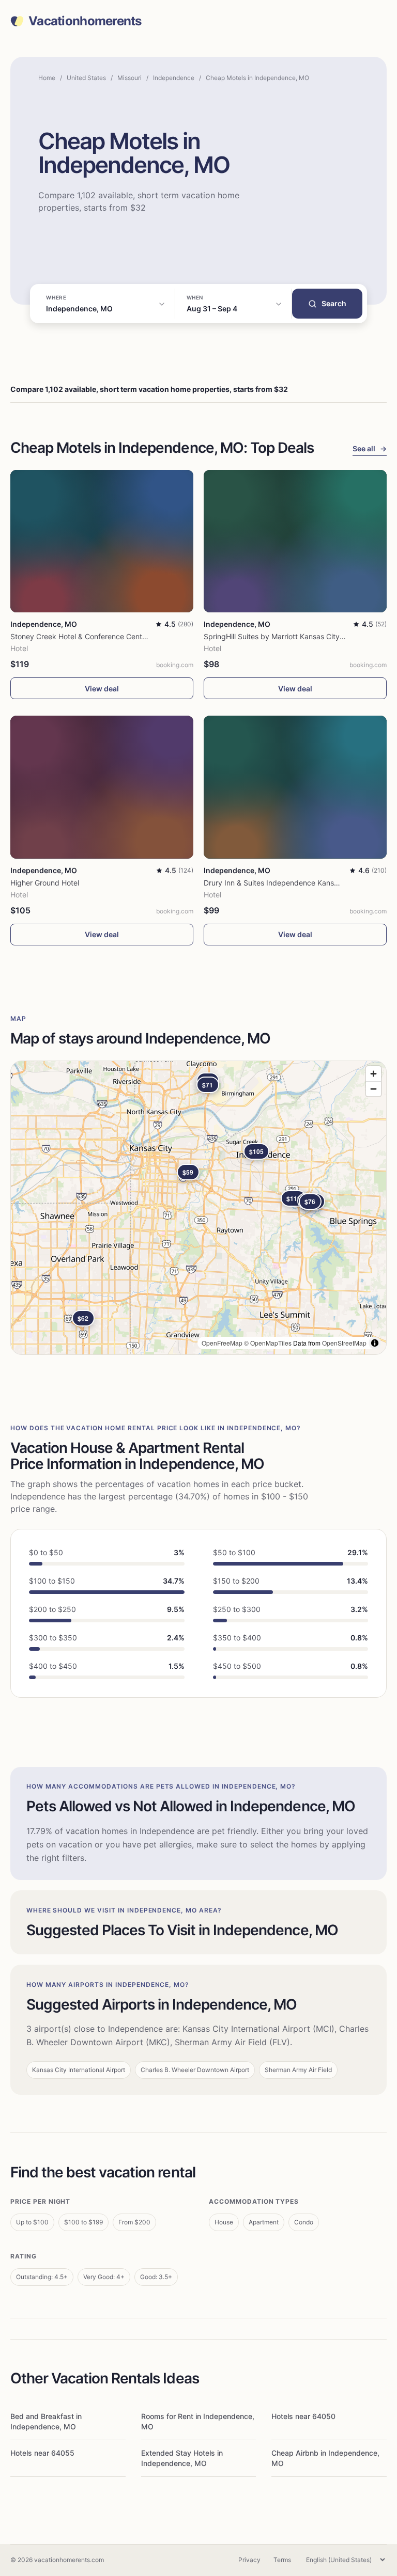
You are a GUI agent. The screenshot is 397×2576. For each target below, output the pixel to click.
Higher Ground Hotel (45, 883)
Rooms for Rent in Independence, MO (198, 2421)
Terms (282, 2560)
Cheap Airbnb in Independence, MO (325, 2458)
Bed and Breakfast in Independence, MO (46, 2421)
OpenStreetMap (344, 1343)
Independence (174, 78)
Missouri (129, 78)
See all (370, 448)
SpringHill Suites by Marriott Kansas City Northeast (289, 636)
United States (86, 78)
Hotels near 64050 (303, 2416)
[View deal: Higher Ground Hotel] (102, 787)
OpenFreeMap (222, 1343)
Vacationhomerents (85, 21)
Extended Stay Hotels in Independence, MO (182, 2458)
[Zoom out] (373, 1089)
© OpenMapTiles (268, 1343)
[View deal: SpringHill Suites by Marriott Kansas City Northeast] (295, 541)
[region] (198, 1208)
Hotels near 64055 (42, 2453)
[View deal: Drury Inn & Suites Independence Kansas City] (295, 787)
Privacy (249, 2560)
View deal (102, 689)
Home (47, 78)
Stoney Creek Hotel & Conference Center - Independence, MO (116, 636)
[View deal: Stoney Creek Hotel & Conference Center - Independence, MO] (102, 541)
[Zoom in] (373, 1074)
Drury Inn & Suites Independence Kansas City (280, 883)
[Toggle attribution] (375, 1343)
